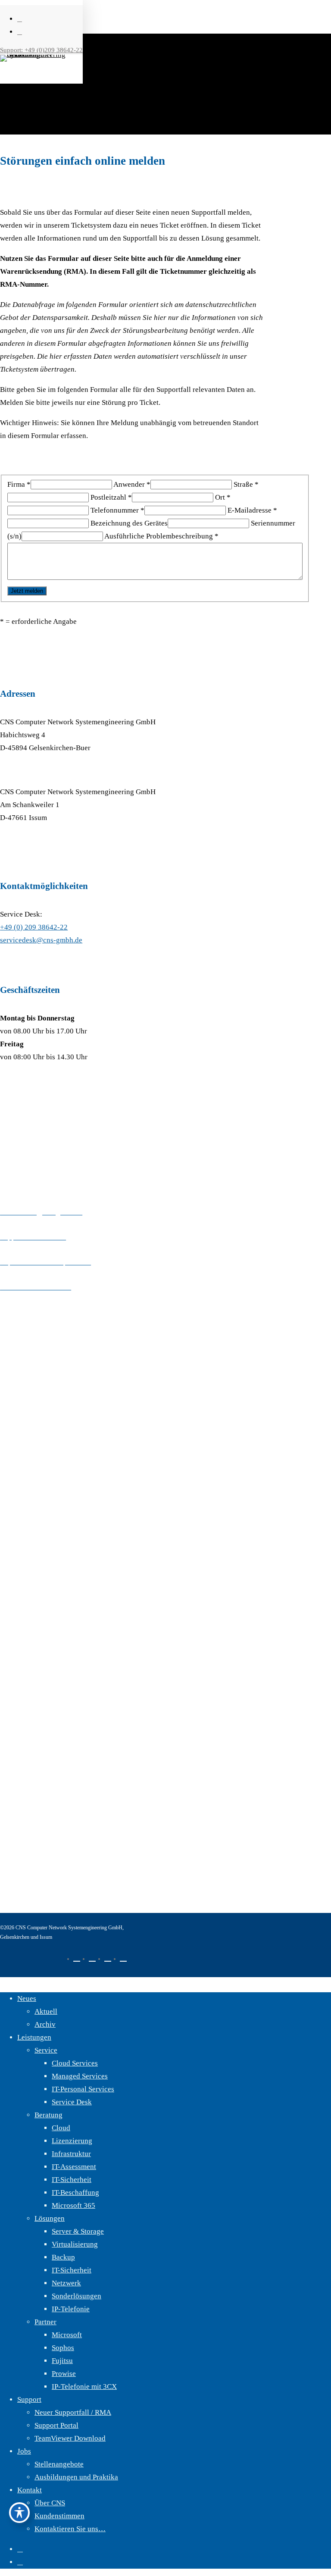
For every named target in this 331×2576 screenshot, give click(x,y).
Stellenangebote (59, 2464)
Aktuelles (15, 1435)
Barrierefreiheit (24, 1866)
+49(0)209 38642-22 (74, 1187)
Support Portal (56, 2425)
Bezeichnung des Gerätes (129, 523)
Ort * (223, 497)
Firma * (19, 484)
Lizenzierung (72, 2141)
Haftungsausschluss (30, 1758)
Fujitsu (62, 2361)
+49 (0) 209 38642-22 (34, 927)
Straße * (246, 484)
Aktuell (46, 2011)
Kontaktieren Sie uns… (70, 2529)
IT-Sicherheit (72, 2180)
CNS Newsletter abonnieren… (46, 1460)
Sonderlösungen (77, 2296)
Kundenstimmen (59, 2516)
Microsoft (67, 2335)
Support (29, 2399)
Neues (27, 1999)
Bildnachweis (21, 1794)
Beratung (14, 1582)
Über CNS (15, 1360)
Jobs (24, 2451)
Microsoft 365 (73, 2205)
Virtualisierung (75, 2244)
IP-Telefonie (71, 2309)
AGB (8, 1830)
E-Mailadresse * (252, 510)
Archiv (45, 2024)
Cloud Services (75, 2063)
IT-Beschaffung (75, 2193)
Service (11, 1557)
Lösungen (15, 1607)
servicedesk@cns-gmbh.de (41, 940)
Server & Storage (78, 2231)
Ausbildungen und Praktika (76, 2477)
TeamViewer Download (70, 2438)
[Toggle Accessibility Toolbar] (19, 2513)
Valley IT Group (25, 1485)
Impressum (17, 1687)
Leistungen (34, 2037)
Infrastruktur (71, 2154)
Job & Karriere (23, 1410)
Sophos (63, 2348)
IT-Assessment (74, 2167)
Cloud (61, 2128)
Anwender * (132, 484)
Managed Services (80, 2076)
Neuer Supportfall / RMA (73, 2412)
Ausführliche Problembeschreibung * (161, 536)
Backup (63, 2257)
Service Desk (72, 2102)
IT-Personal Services (83, 2089)
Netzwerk (66, 2283)
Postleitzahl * (111, 497)
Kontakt (12, 1385)
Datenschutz (19, 1723)
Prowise (64, 2374)
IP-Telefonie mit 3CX (84, 2387)
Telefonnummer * (117, 510)
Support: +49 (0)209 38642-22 (41, 50)
